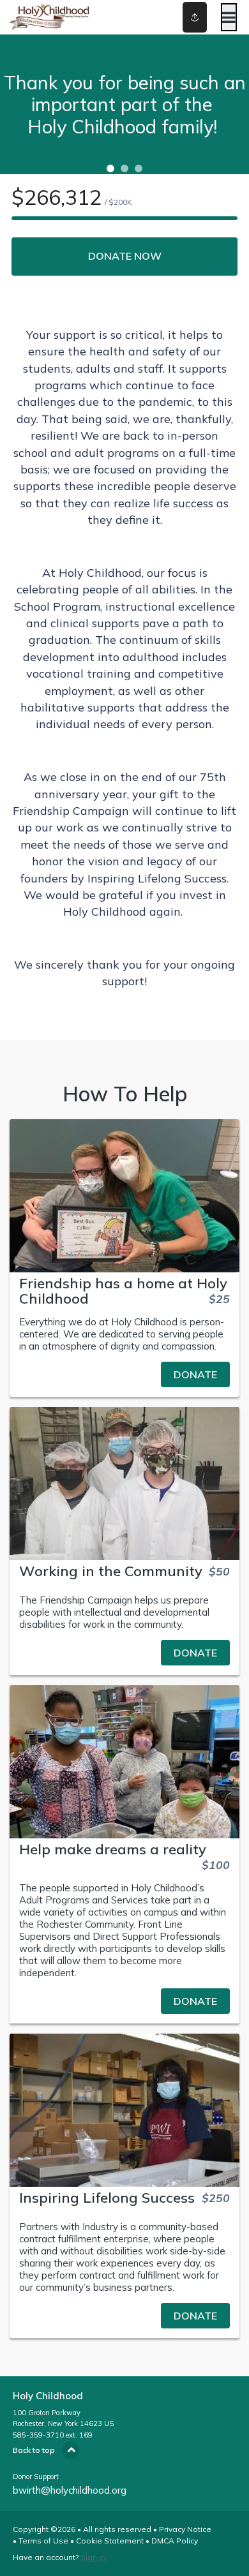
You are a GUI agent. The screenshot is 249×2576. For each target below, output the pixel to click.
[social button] (195, 17)
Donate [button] (195, 1374)
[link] (124, 1374)
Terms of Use (43, 2541)
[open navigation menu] (229, 17)
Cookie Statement (110, 2541)
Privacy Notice (185, 2529)
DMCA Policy (175, 2541)
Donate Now (125, 256)
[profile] (181, 17)
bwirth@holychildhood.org (70, 2490)
